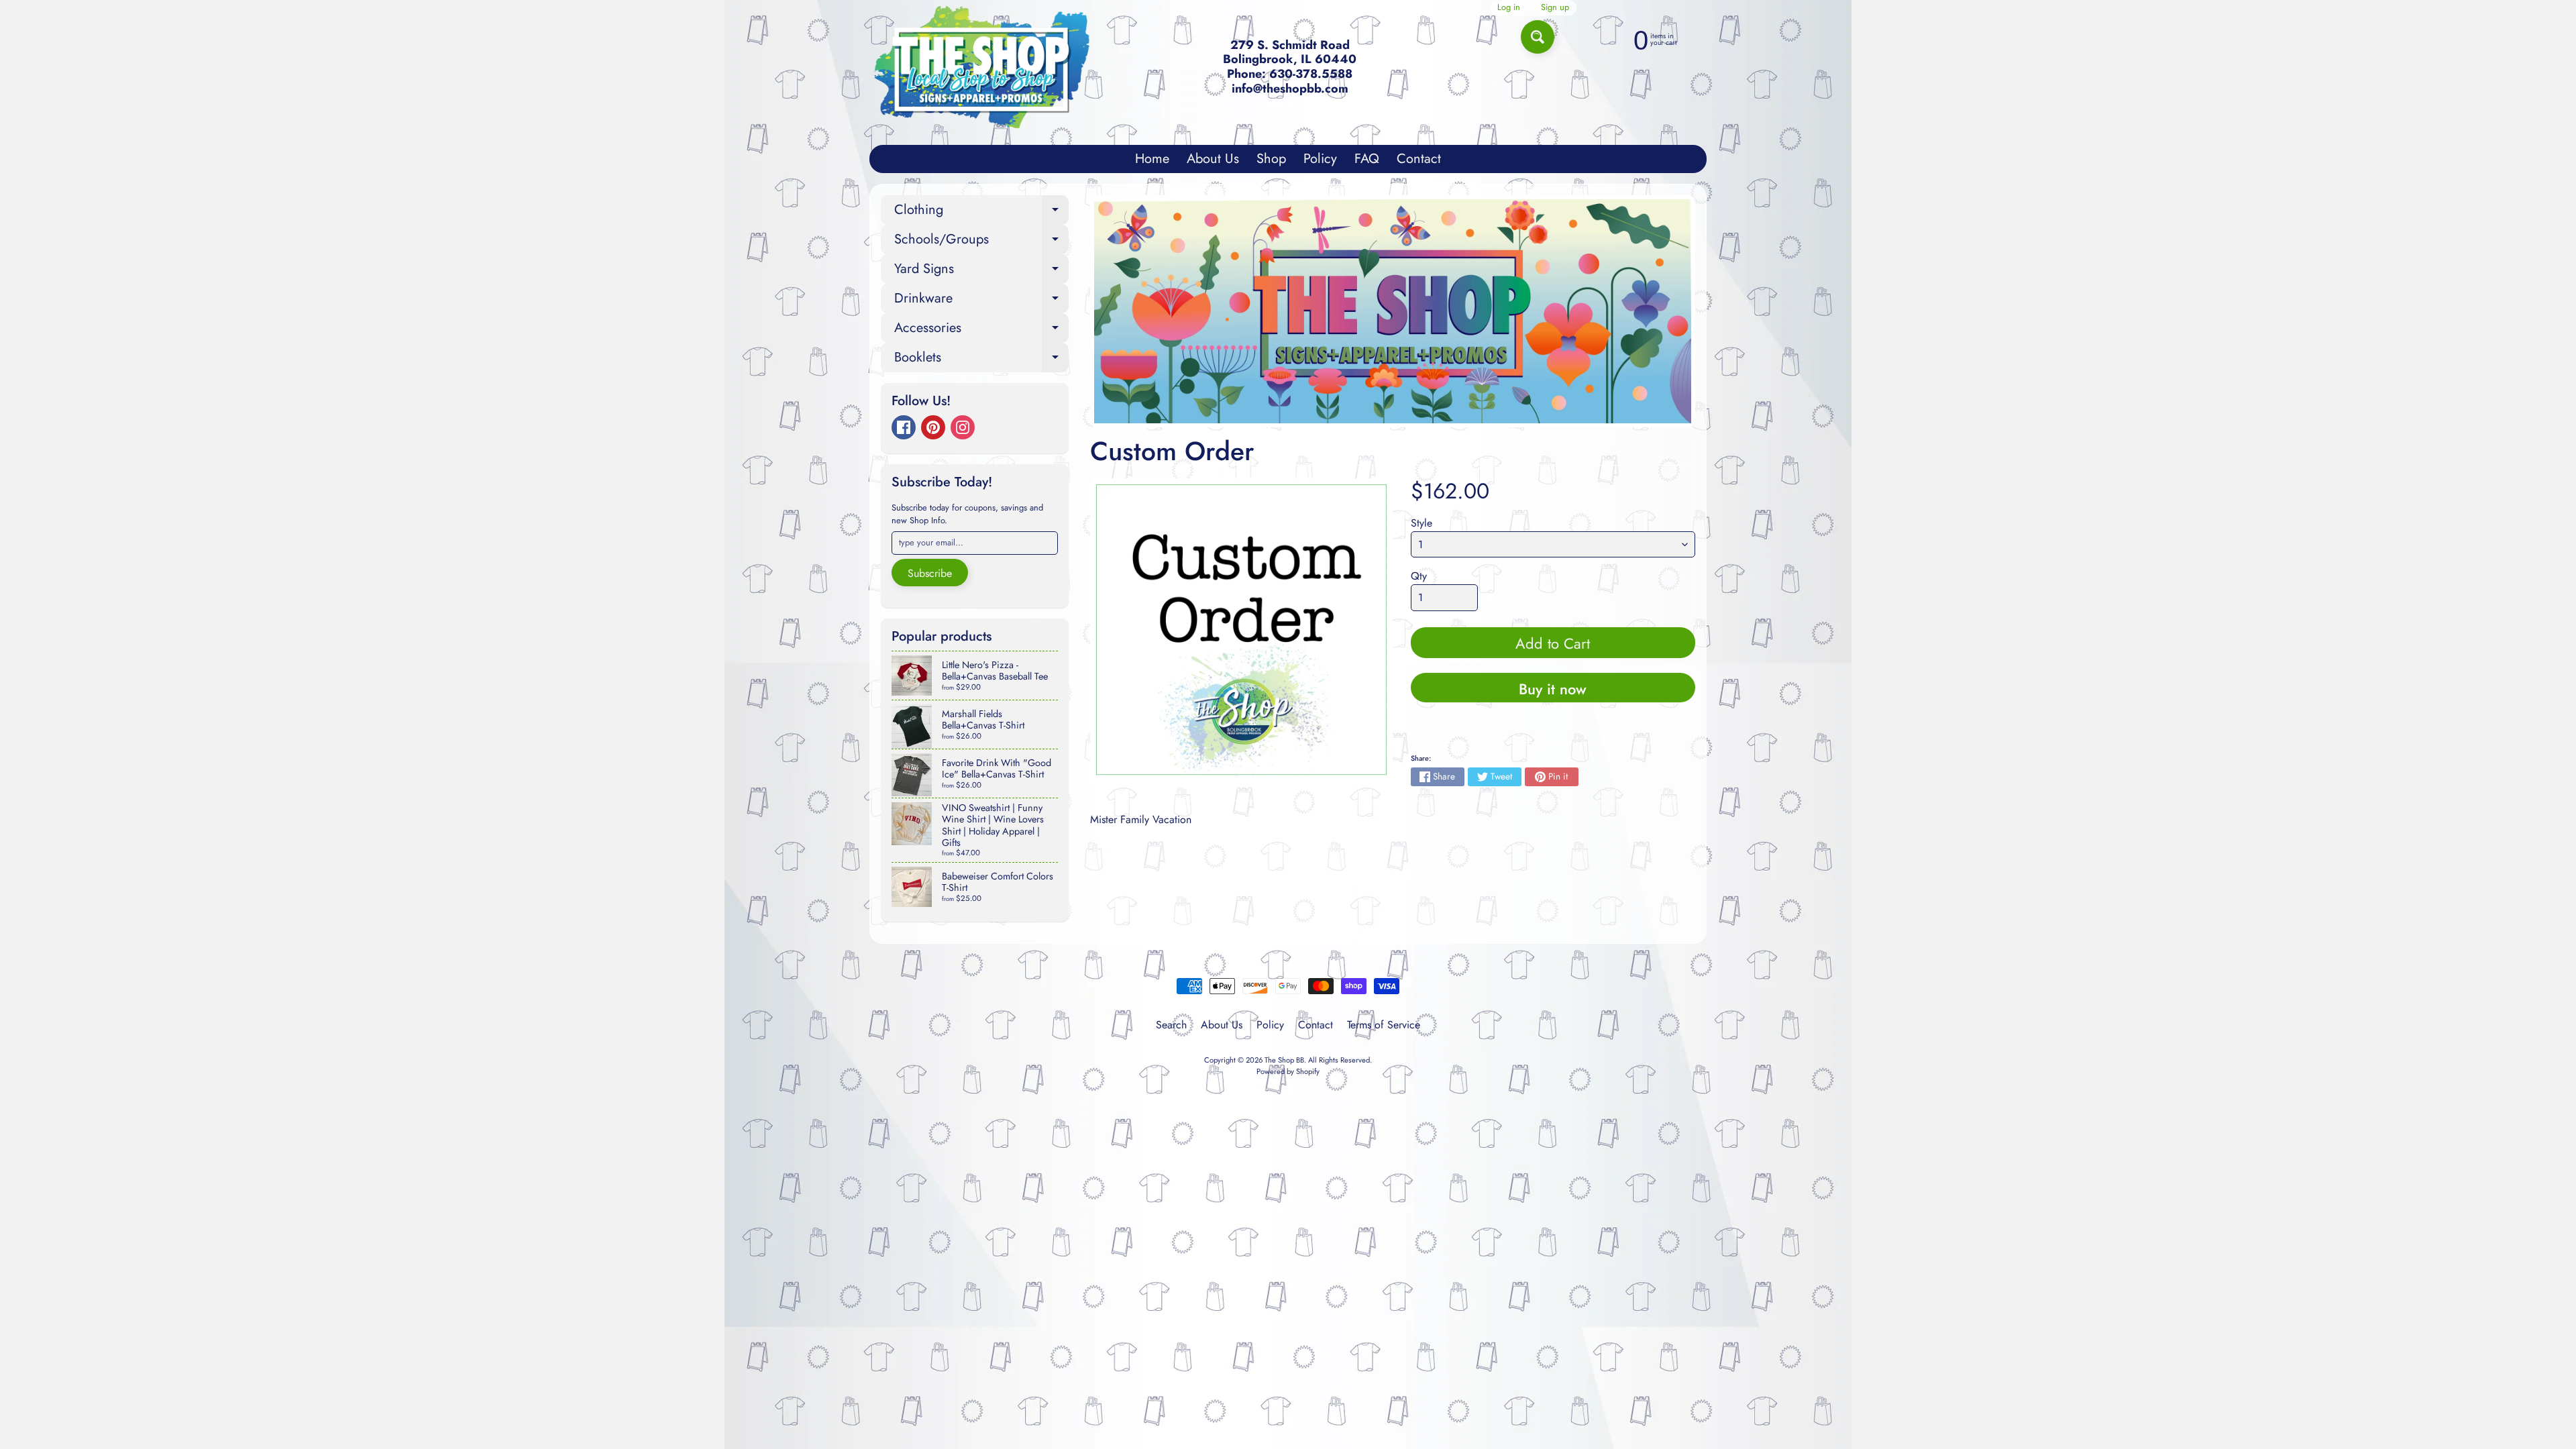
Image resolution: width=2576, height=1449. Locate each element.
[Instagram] (963, 427)
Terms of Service (1384, 1025)
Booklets (981, 360)
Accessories (981, 330)
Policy (1320, 159)
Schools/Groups (981, 242)
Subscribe (930, 573)
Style (1421, 523)
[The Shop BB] (982, 67)
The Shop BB (1284, 1060)
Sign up (1555, 8)
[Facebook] (904, 427)
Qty (1419, 576)
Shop (1271, 159)
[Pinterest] (933, 427)
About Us (1213, 159)
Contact (1419, 159)
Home (1152, 159)
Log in (1509, 8)
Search (1171, 1025)
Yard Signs (981, 271)
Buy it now (1553, 689)
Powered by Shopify (1288, 1071)
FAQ (1367, 159)
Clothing (981, 212)
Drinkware (981, 301)
